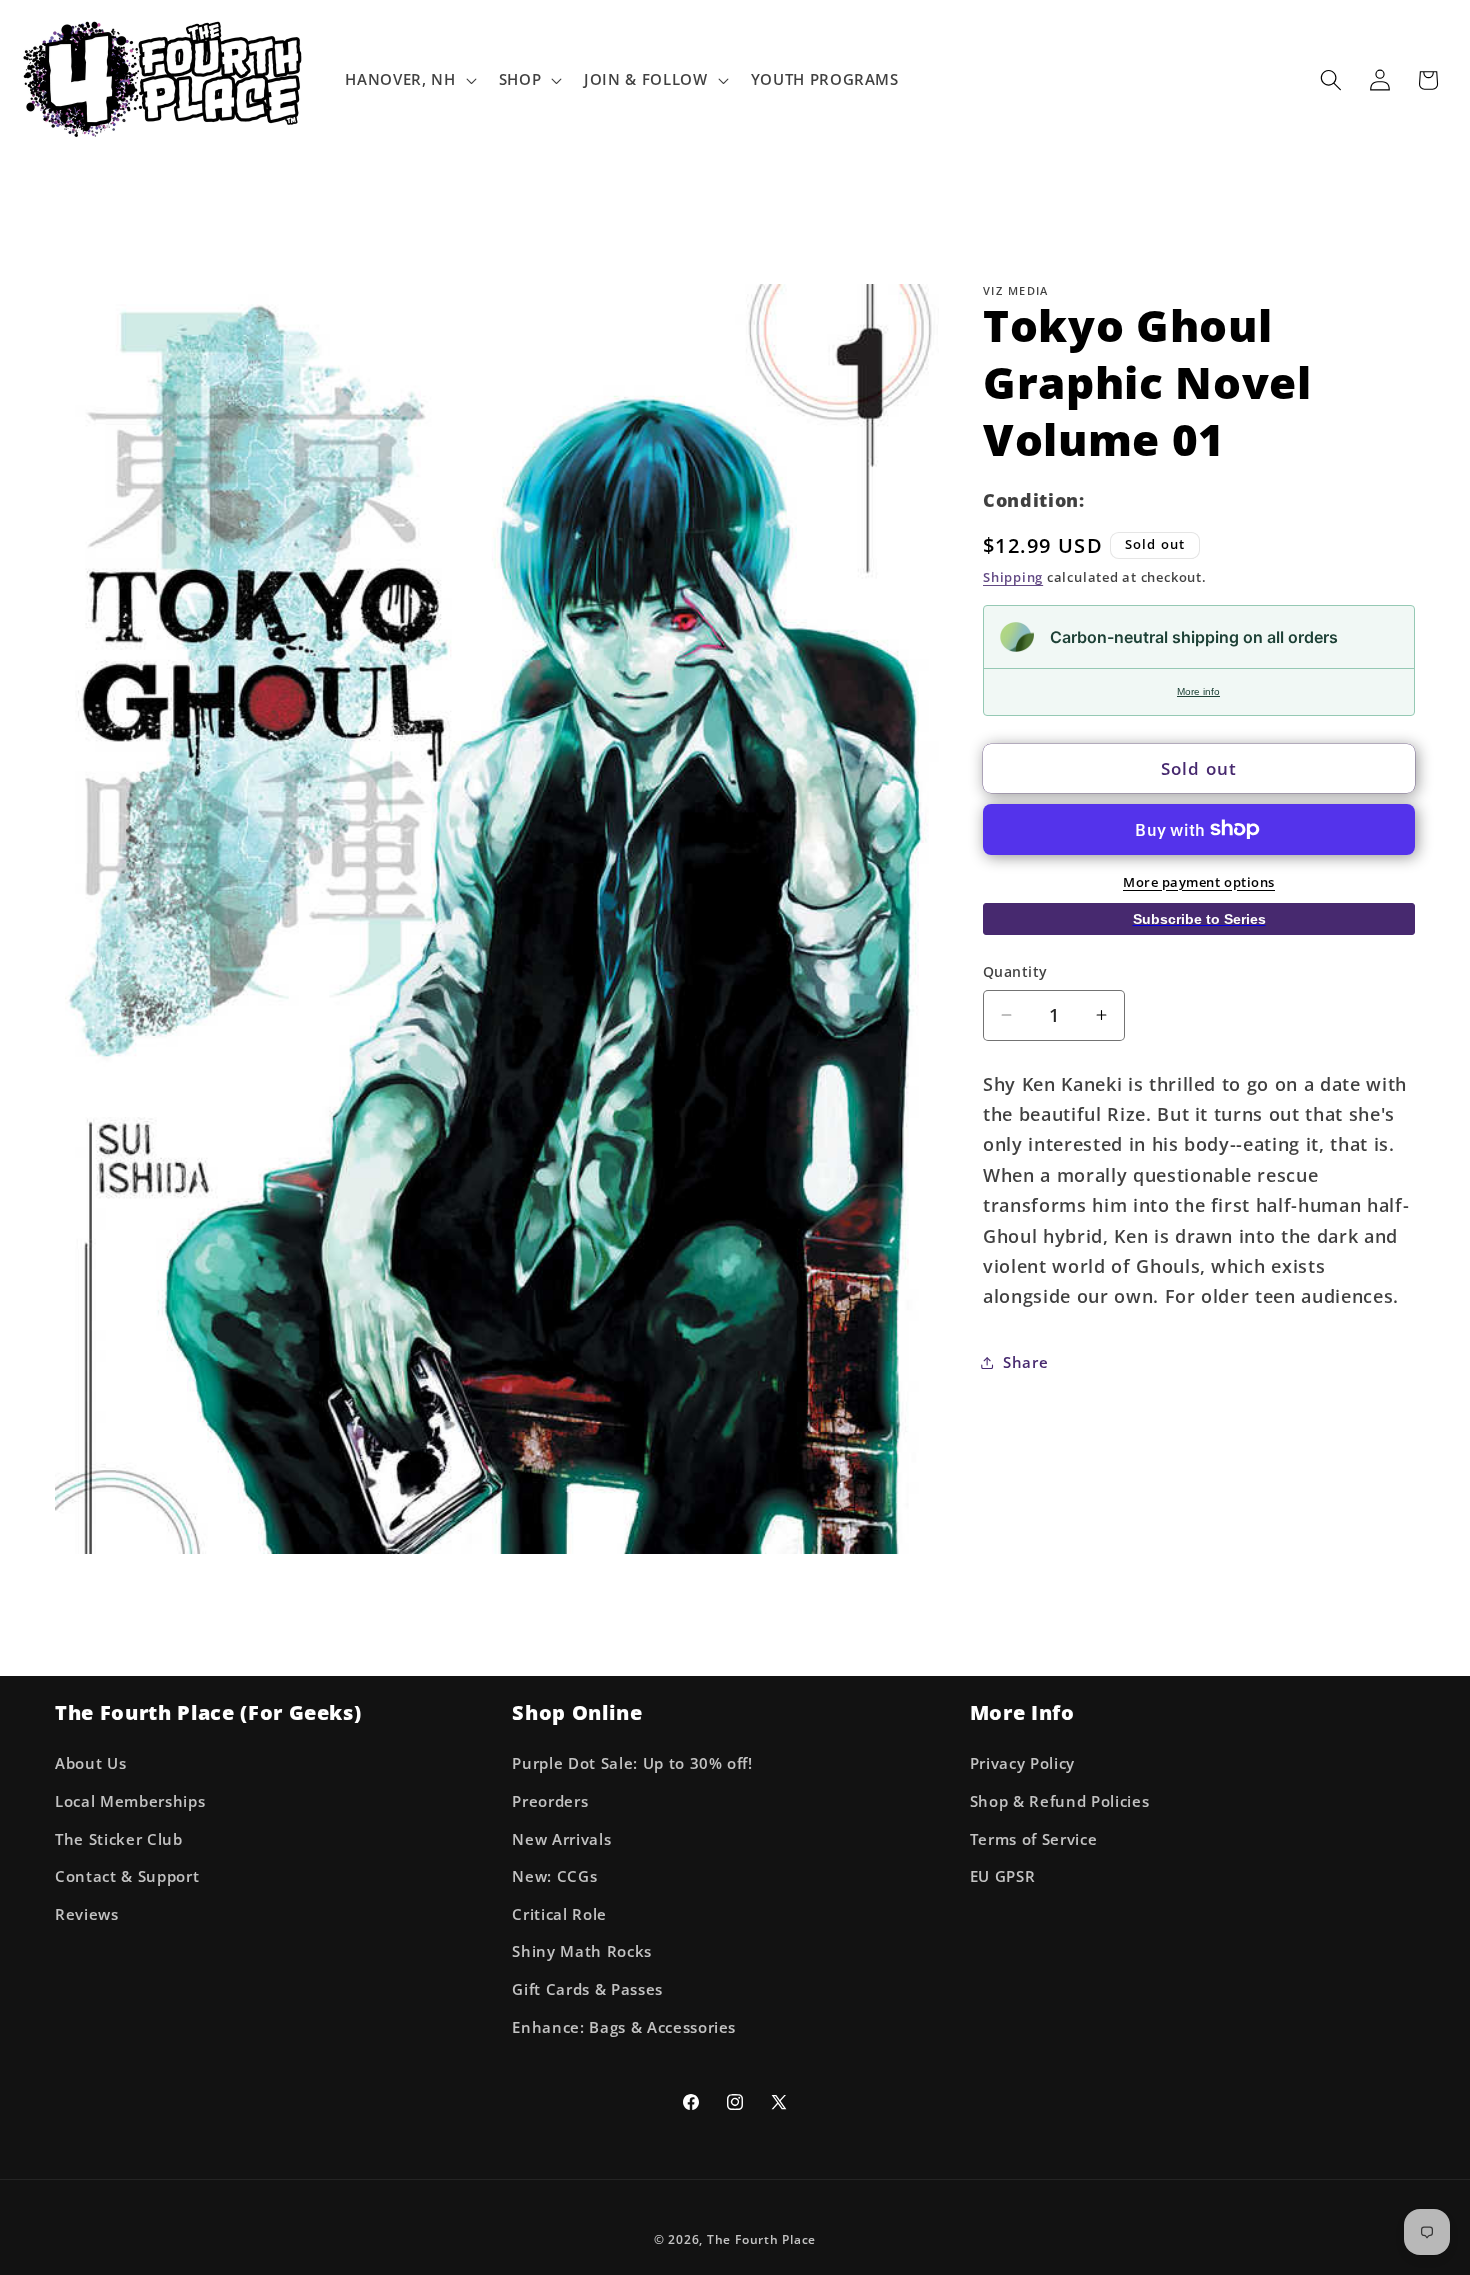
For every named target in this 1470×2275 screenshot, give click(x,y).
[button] (408, 80)
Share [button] (1025, 1362)
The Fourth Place (761, 2239)
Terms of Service (1034, 1839)
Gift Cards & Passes (587, 1989)
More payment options (1199, 881)
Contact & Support (127, 1876)
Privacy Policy (1022, 1763)
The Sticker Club (119, 1839)
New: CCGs (554, 1876)
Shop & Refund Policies (1060, 1801)
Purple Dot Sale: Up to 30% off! (632, 1763)
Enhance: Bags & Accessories (624, 2027)
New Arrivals (561, 1839)
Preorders (550, 1801)
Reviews (87, 1914)
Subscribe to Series (1199, 918)
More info (1198, 691)
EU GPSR (1003, 1876)
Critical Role (559, 1914)
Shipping (1013, 577)
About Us (90, 1763)
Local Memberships (130, 1801)
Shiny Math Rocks (582, 1951)
